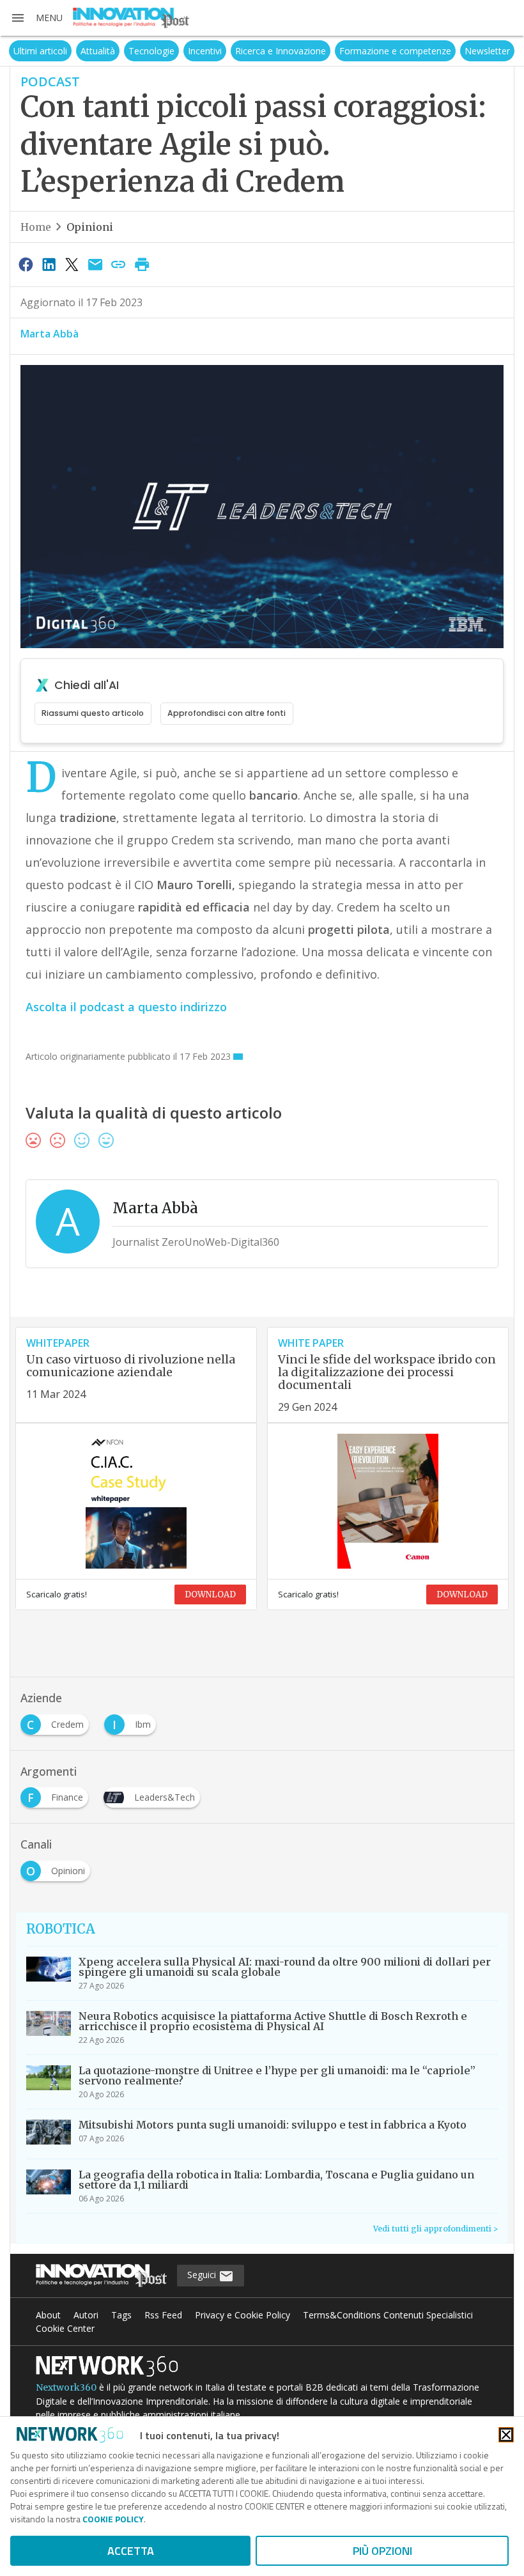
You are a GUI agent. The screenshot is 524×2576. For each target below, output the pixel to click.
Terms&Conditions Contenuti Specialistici (388, 2315)
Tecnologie (151, 51)
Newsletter (487, 51)
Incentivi (205, 51)
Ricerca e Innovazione (281, 51)
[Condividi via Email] (95, 264)
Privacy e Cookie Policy (243, 2315)
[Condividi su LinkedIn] (49, 264)
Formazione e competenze (395, 51)
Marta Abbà (50, 334)
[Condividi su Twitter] (72, 264)
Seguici (203, 2275)
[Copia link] (119, 264)
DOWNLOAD (210, 1594)
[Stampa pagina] (142, 264)
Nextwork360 (66, 2387)
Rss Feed (163, 2315)
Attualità (98, 51)
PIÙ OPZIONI (382, 2551)
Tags (121, 2315)
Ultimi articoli (40, 51)
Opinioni (90, 227)
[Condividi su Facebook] (26, 264)
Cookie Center (65, 2328)
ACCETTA (131, 2551)
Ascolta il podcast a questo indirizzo (126, 1007)
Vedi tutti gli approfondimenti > (435, 2229)
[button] (36, 18)
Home (36, 227)
